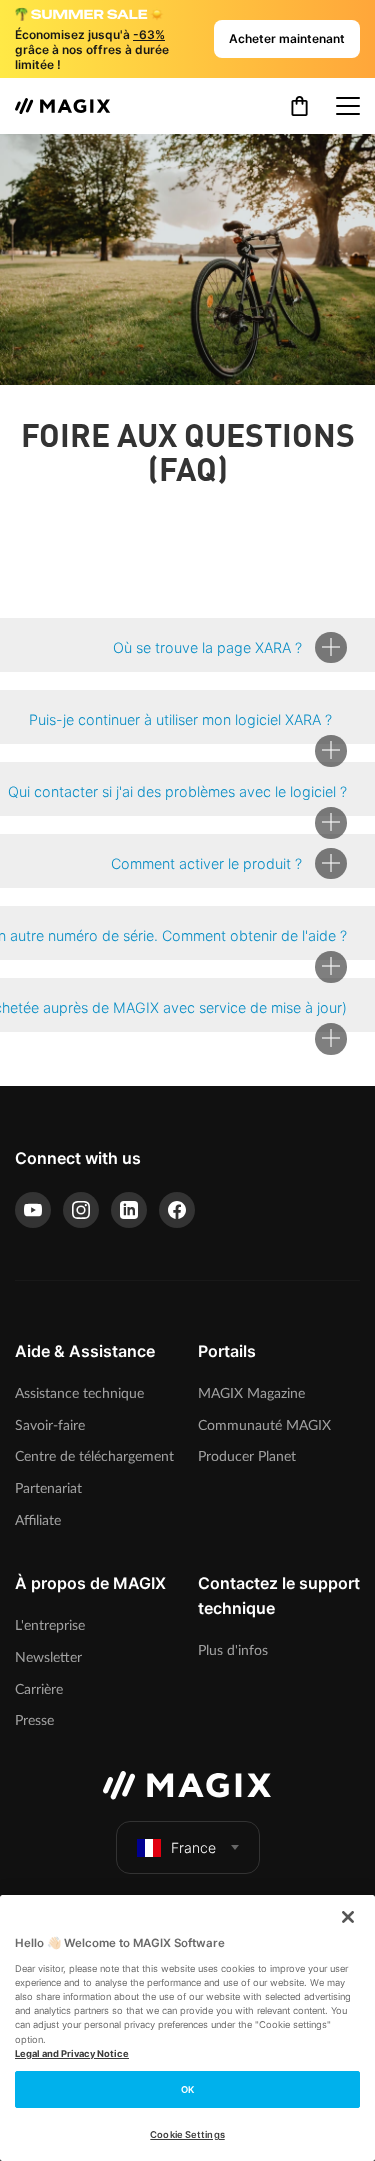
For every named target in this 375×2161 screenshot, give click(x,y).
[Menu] (348, 106)
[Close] (348, 1917)
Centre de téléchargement (94, 1456)
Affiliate (38, 1520)
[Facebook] (177, 1210)
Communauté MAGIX (264, 1425)
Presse (34, 1720)
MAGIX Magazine (251, 1393)
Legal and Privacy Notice (72, 2053)
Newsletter (48, 1657)
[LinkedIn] (129, 1210)
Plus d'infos (233, 1650)
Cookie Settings (187, 2134)
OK (187, 2089)
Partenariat (48, 1488)
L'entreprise (50, 1625)
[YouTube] (33, 1210)
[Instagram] (81, 1210)
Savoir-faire (50, 1425)
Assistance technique (79, 1393)
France (193, 1847)
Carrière (39, 1689)
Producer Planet (247, 1456)
